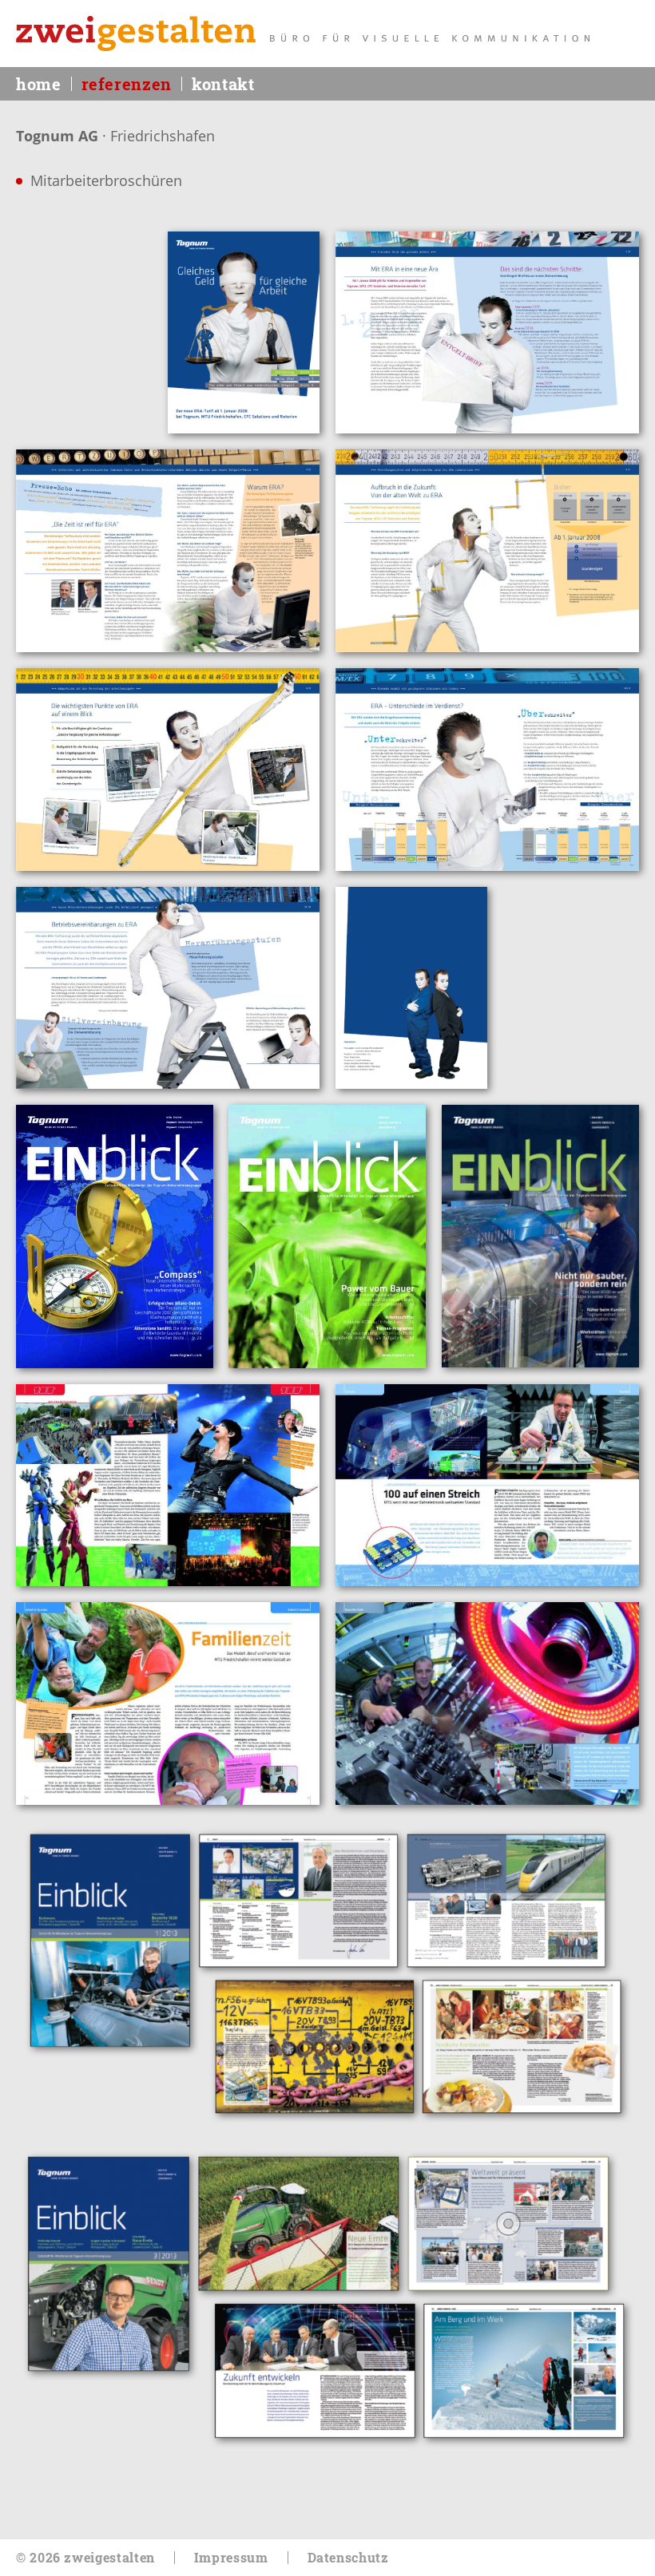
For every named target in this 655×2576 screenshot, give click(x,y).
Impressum (231, 2557)
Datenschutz (348, 2557)
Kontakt (223, 84)
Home (39, 84)
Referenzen (127, 84)
